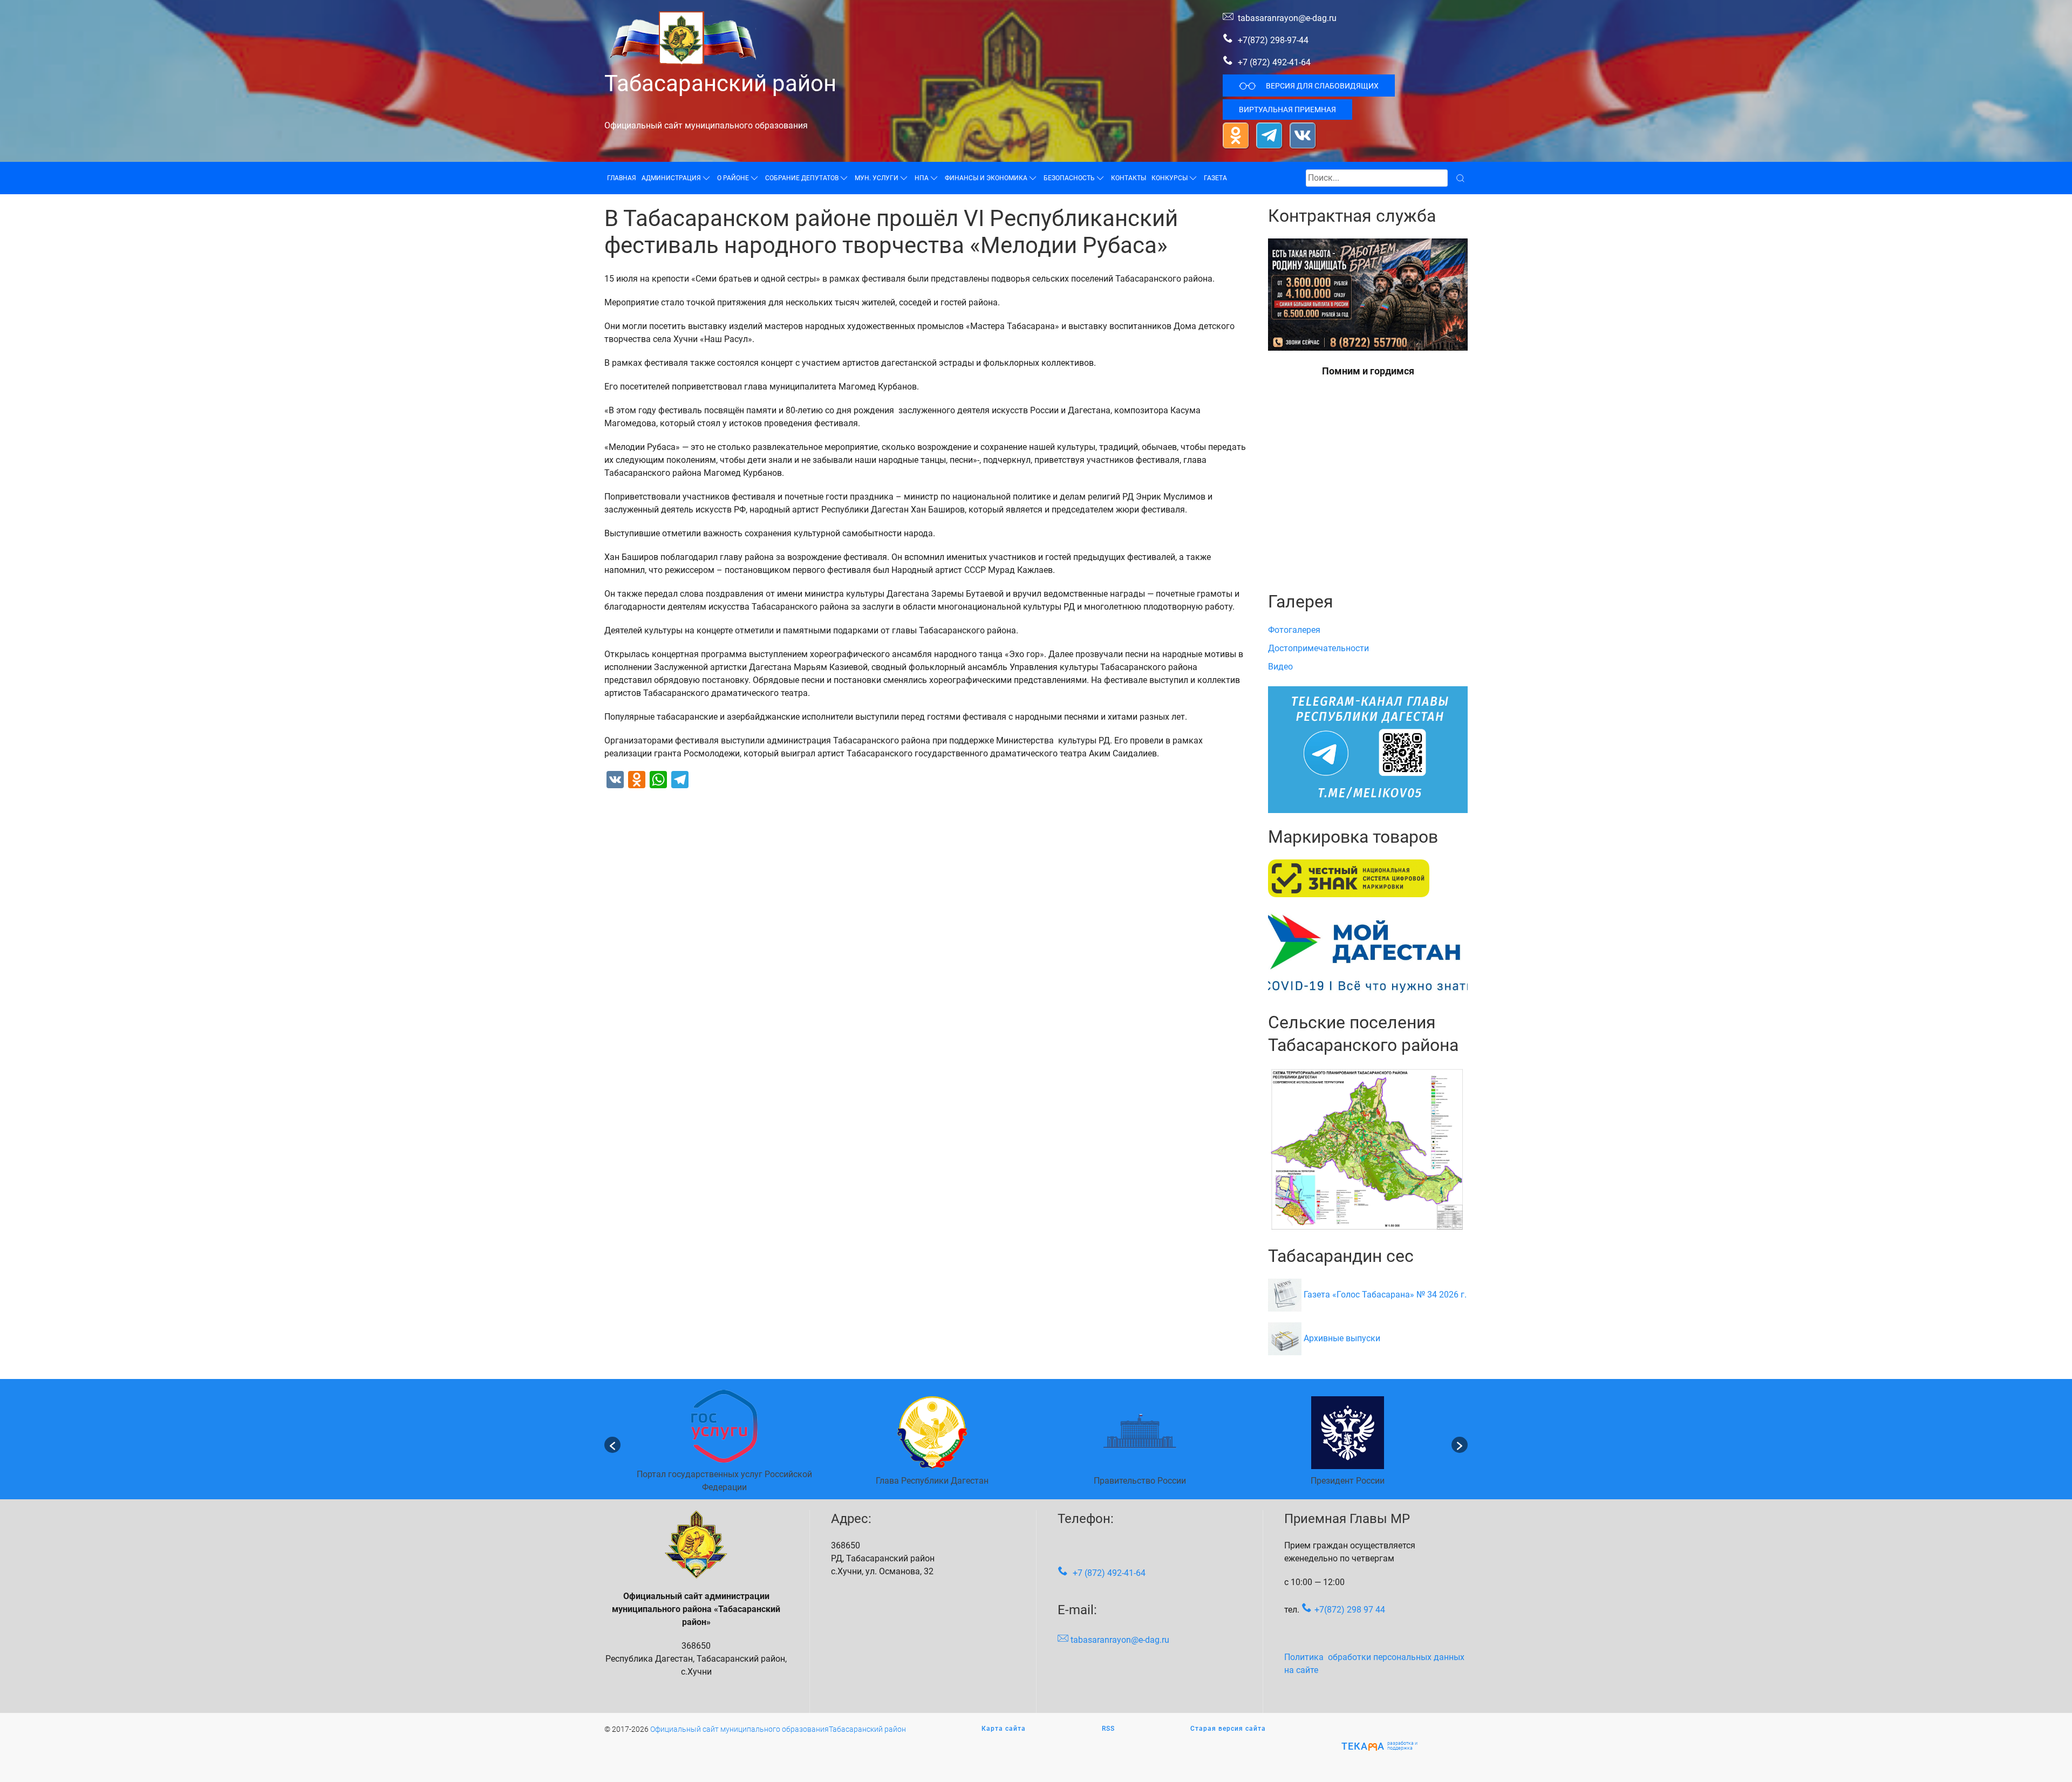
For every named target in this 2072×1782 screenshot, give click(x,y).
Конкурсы (1170, 178)
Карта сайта (1004, 1729)
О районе (733, 178)
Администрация (671, 178)
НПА (922, 178)
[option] (724, 1445)
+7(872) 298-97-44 (1272, 40)
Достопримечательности (1318, 648)
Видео (1280, 667)
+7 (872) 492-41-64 (1274, 62)
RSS (1108, 1729)
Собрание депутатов (802, 178)
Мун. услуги (877, 178)
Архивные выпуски (1342, 1338)
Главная (622, 178)
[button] (612, 1445)
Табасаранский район (720, 83)
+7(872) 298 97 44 (1350, 1610)
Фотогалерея (1294, 630)
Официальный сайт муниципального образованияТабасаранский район (778, 1729)
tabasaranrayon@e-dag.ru (1287, 18)
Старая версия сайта (1228, 1729)
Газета (1215, 178)
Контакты (1129, 178)
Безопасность (1069, 178)
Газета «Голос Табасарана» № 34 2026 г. (1385, 1295)
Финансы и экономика (986, 178)
